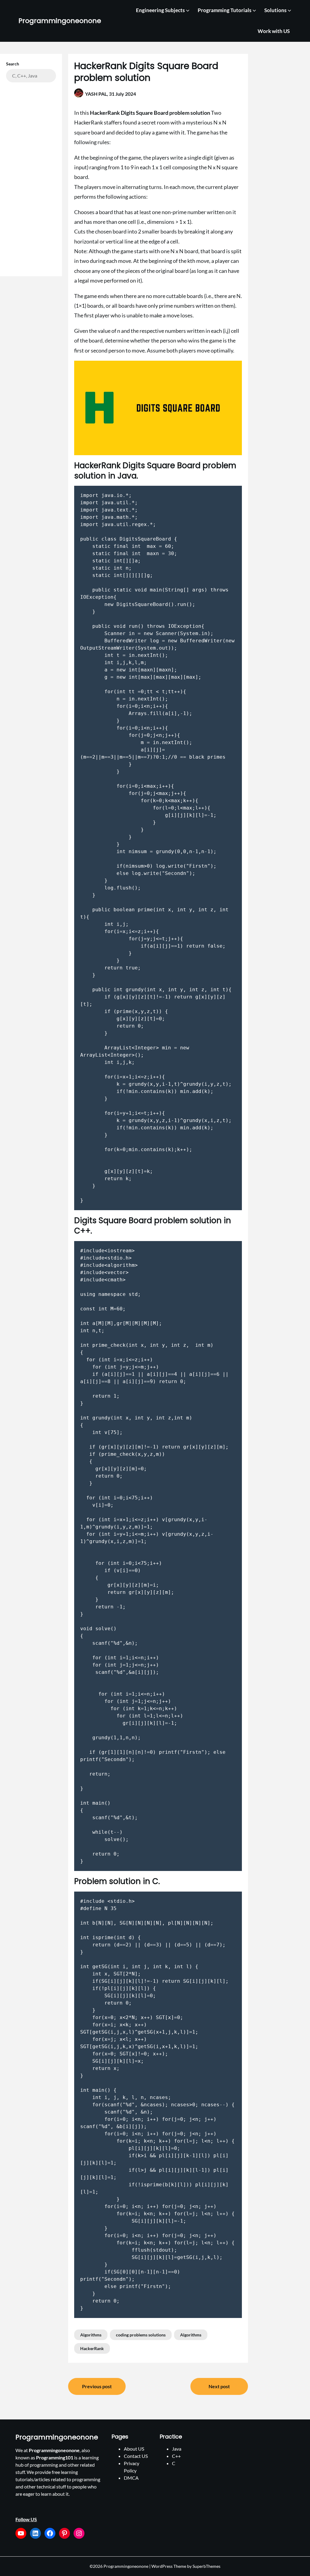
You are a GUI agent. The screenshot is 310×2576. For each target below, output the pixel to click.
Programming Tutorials (224, 10)
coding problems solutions (141, 2335)
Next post (219, 2386)
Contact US (136, 2456)
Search (13, 64)
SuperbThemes (206, 2566)
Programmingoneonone (60, 21)
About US (134, 2449)
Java (177, 2449)
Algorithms (91, 2335)
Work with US (274, 31)
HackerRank (92, 2348)
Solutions (275, 10)
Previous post (97, 2386)
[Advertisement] (31, 176)
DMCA (131, 2478)
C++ (176, 2456)
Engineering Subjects (160, 10)
